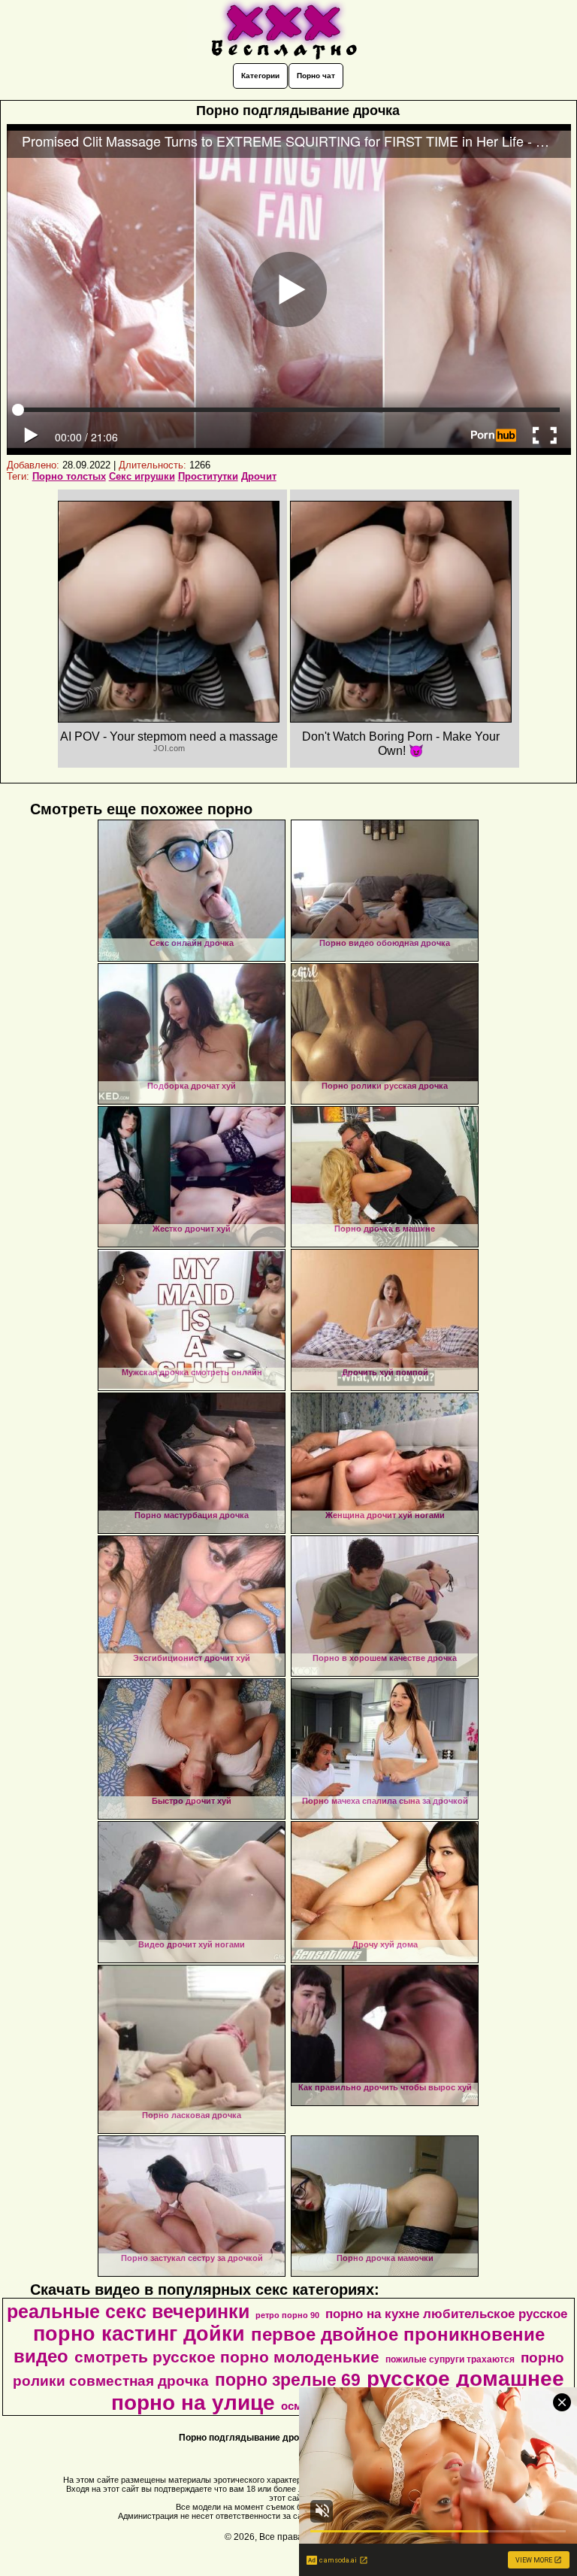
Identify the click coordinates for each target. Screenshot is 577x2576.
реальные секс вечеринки (128, 2311)
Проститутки (208, 476)
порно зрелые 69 (288, 2380)
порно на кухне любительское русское (446, 2314)
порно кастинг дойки (139, 2334)
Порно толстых (69, 476)
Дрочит (259, 476)
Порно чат (316, 76)
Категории (260, 76)
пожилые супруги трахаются (450, 2359)
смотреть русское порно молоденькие (227, 2357)
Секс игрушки (142, 476)
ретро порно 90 (287, 2315)
